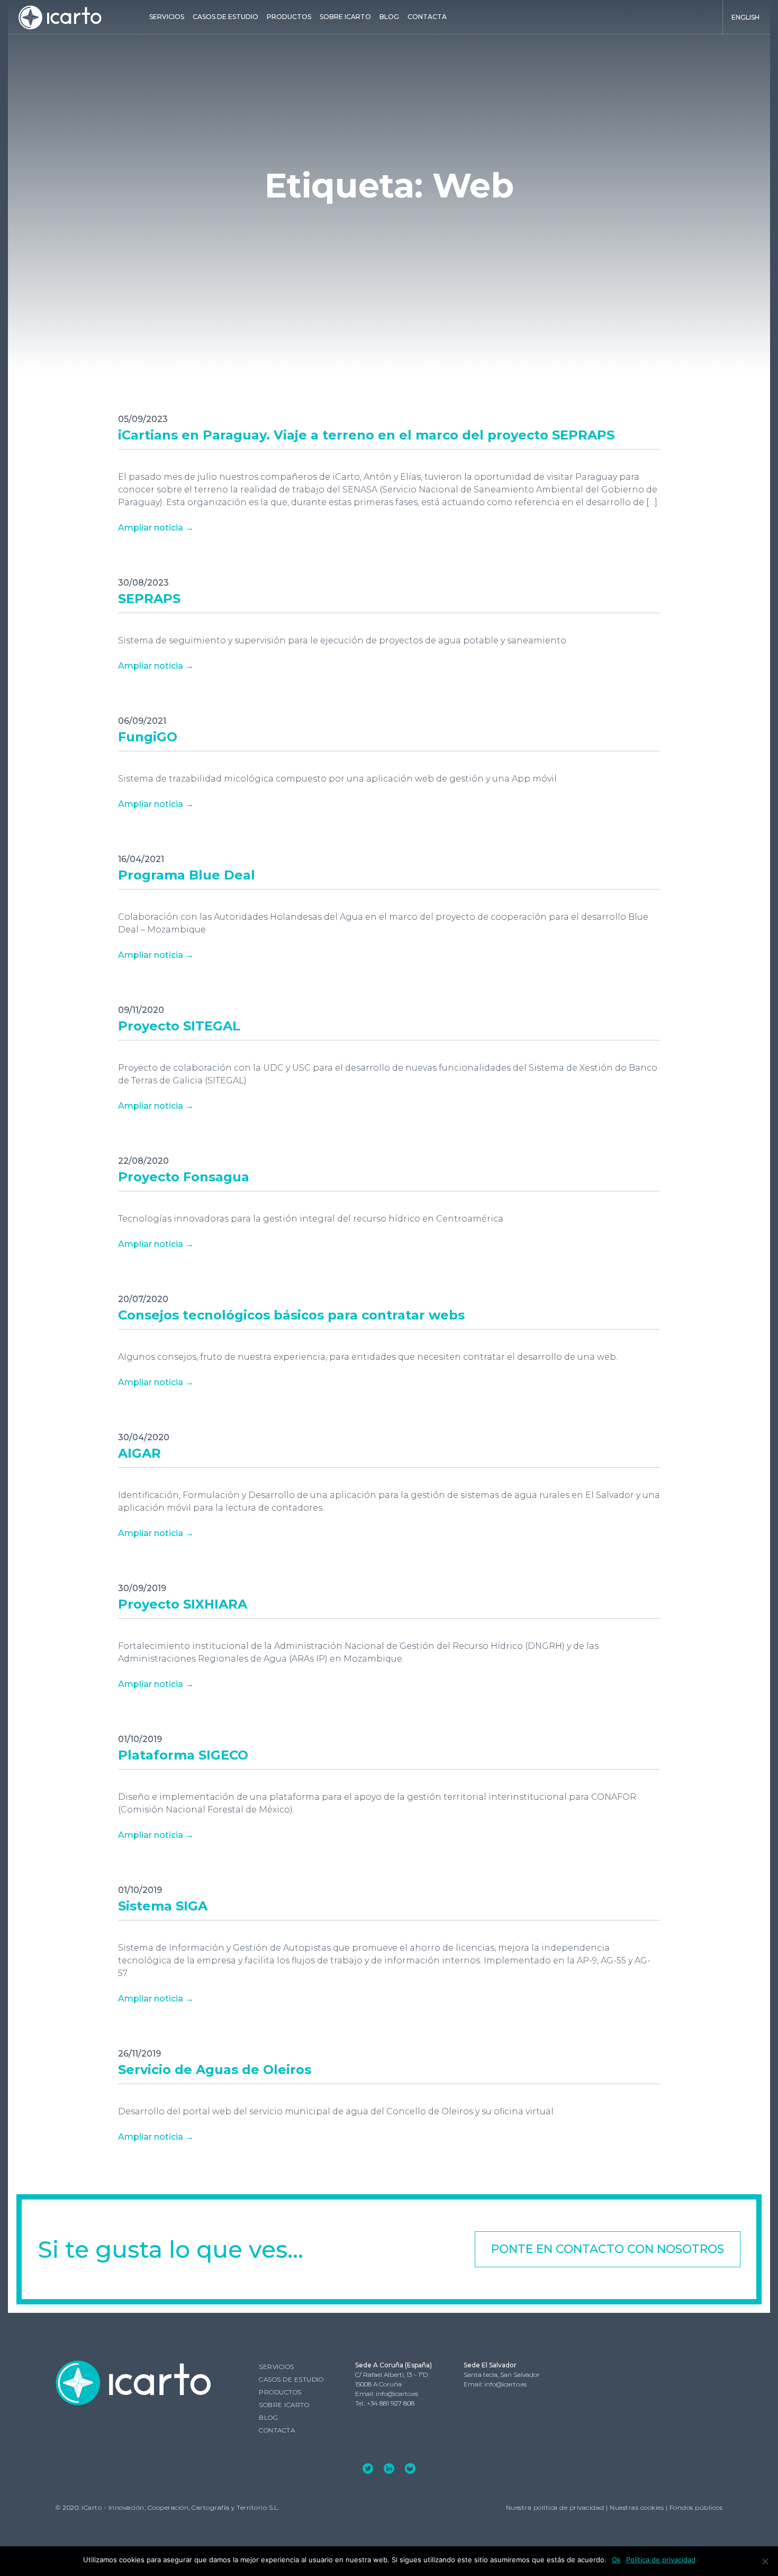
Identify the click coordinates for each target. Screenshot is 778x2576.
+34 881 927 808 (391, 2403)
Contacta (427, 17)
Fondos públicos (696, 2507)
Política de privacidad (661, 2560)
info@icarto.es (397, 2394)
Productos (289, 17)
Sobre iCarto (345, 17)
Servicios (167, 17)
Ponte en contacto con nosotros (608, 2249)
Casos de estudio (225, 17)
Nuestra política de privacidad (555, 2507)
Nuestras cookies (637, 2507)
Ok (616, 2560)
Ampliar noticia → (156, 528)
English (745, 17)
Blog (389, 17)
